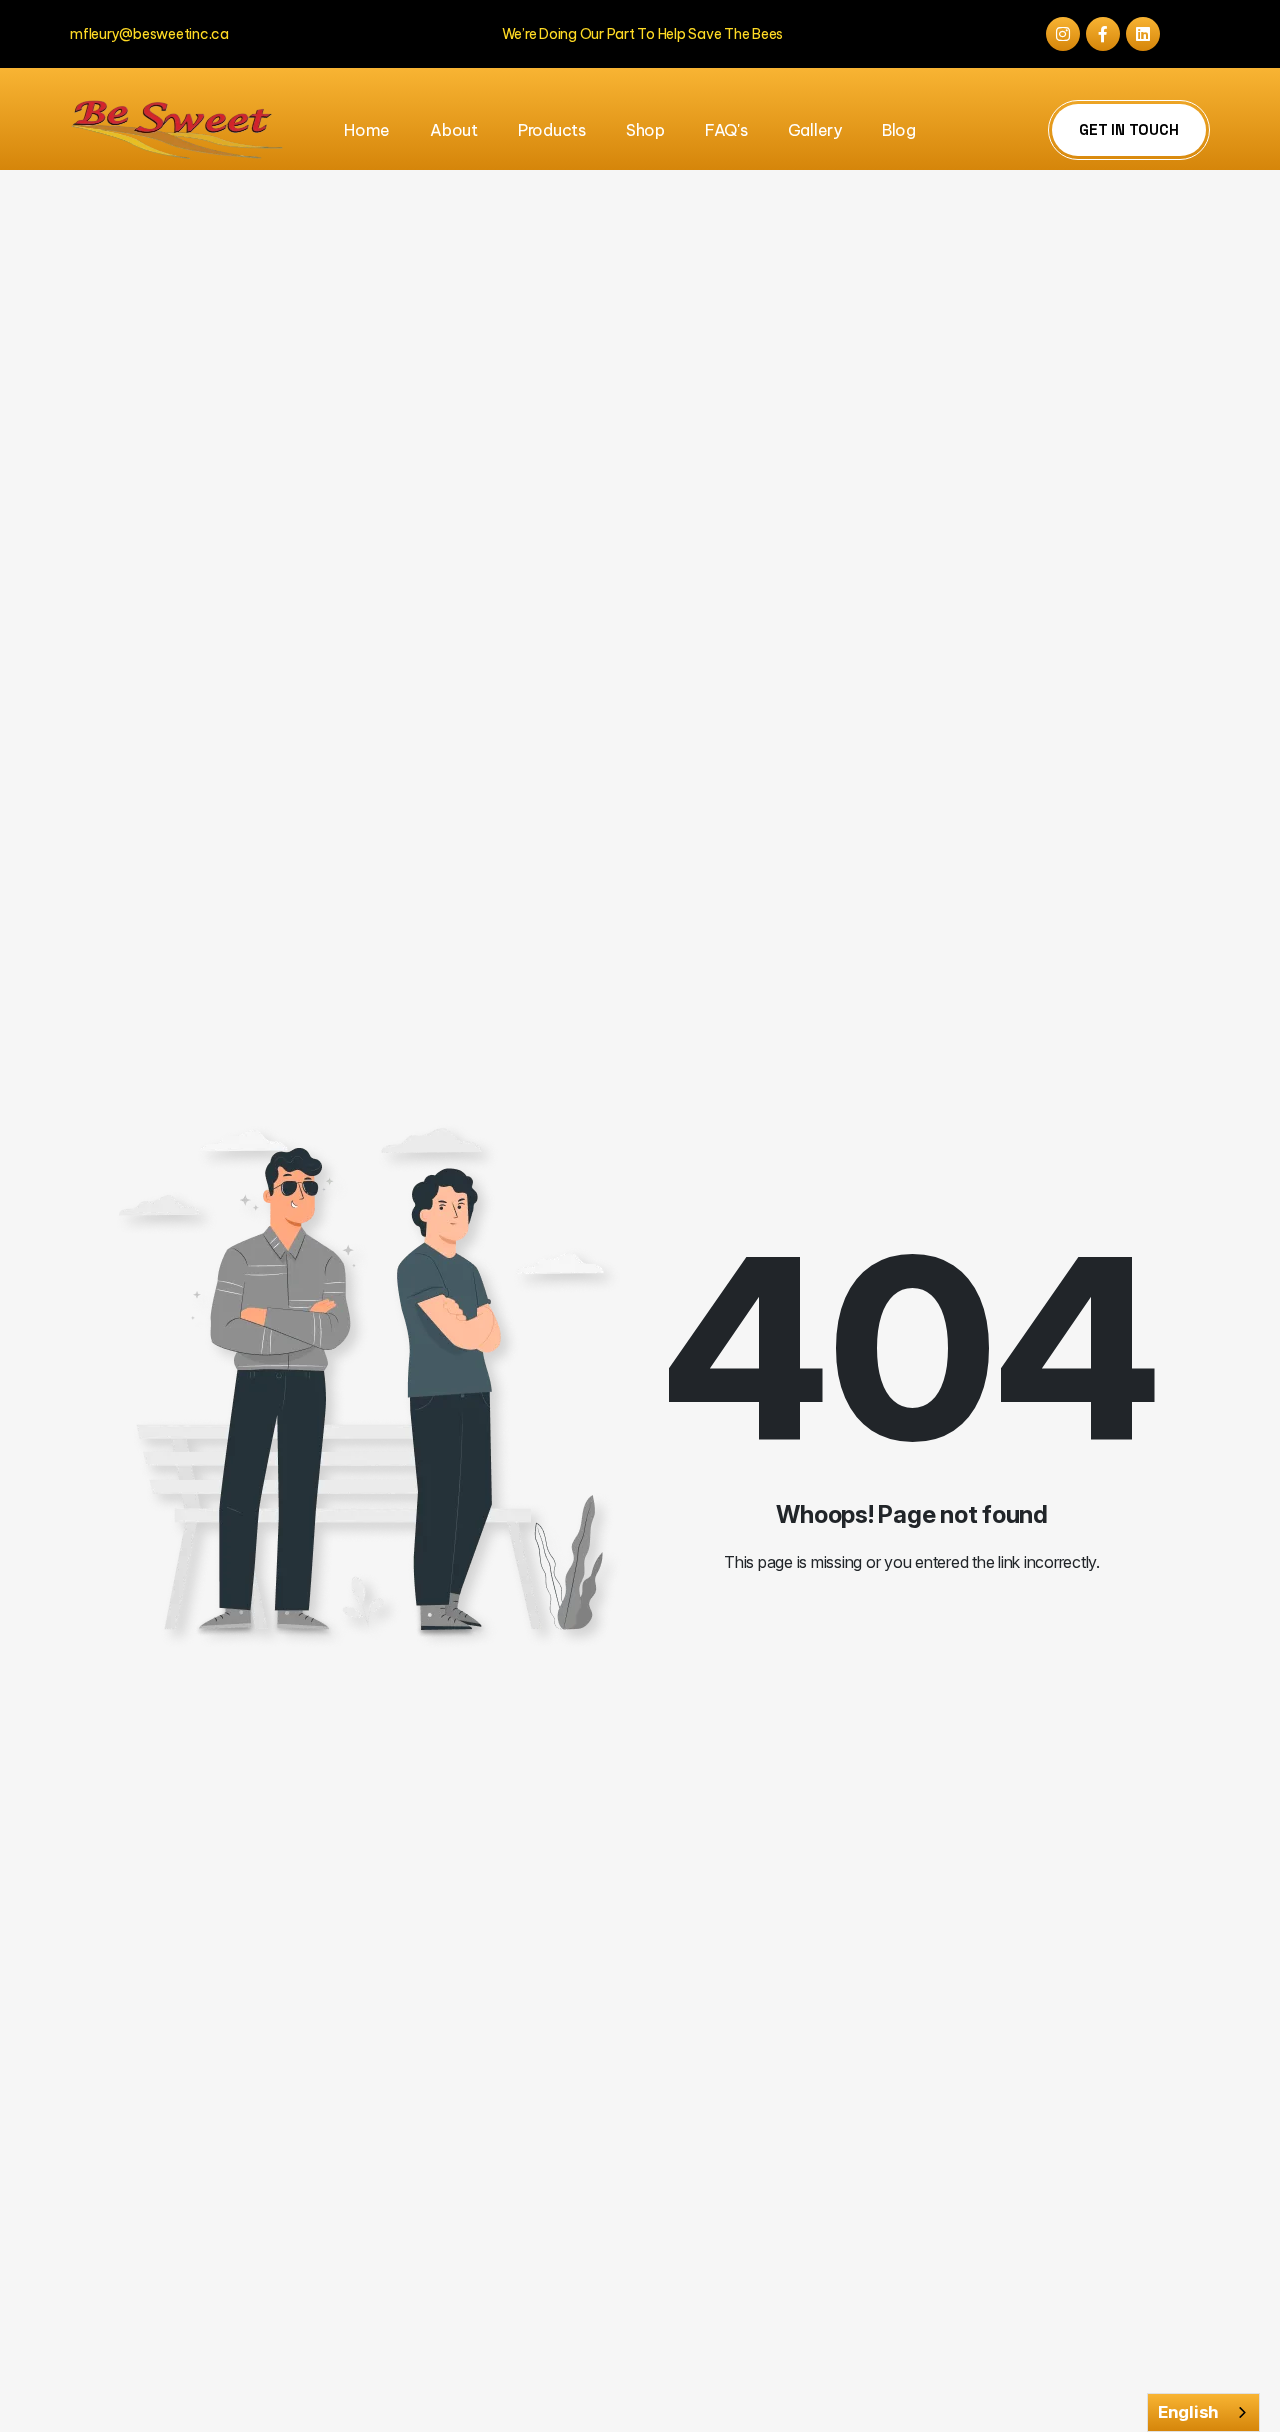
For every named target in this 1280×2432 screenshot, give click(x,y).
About (454, 130)
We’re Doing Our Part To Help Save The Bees (643, 34)
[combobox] (1203, 2412)
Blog (899, 130)
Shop (645, 130)
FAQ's (726, 130)
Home (367, 130)
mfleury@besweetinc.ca (149, 34)
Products (552, 130)
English (1188, 2412)
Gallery (815, 130)
